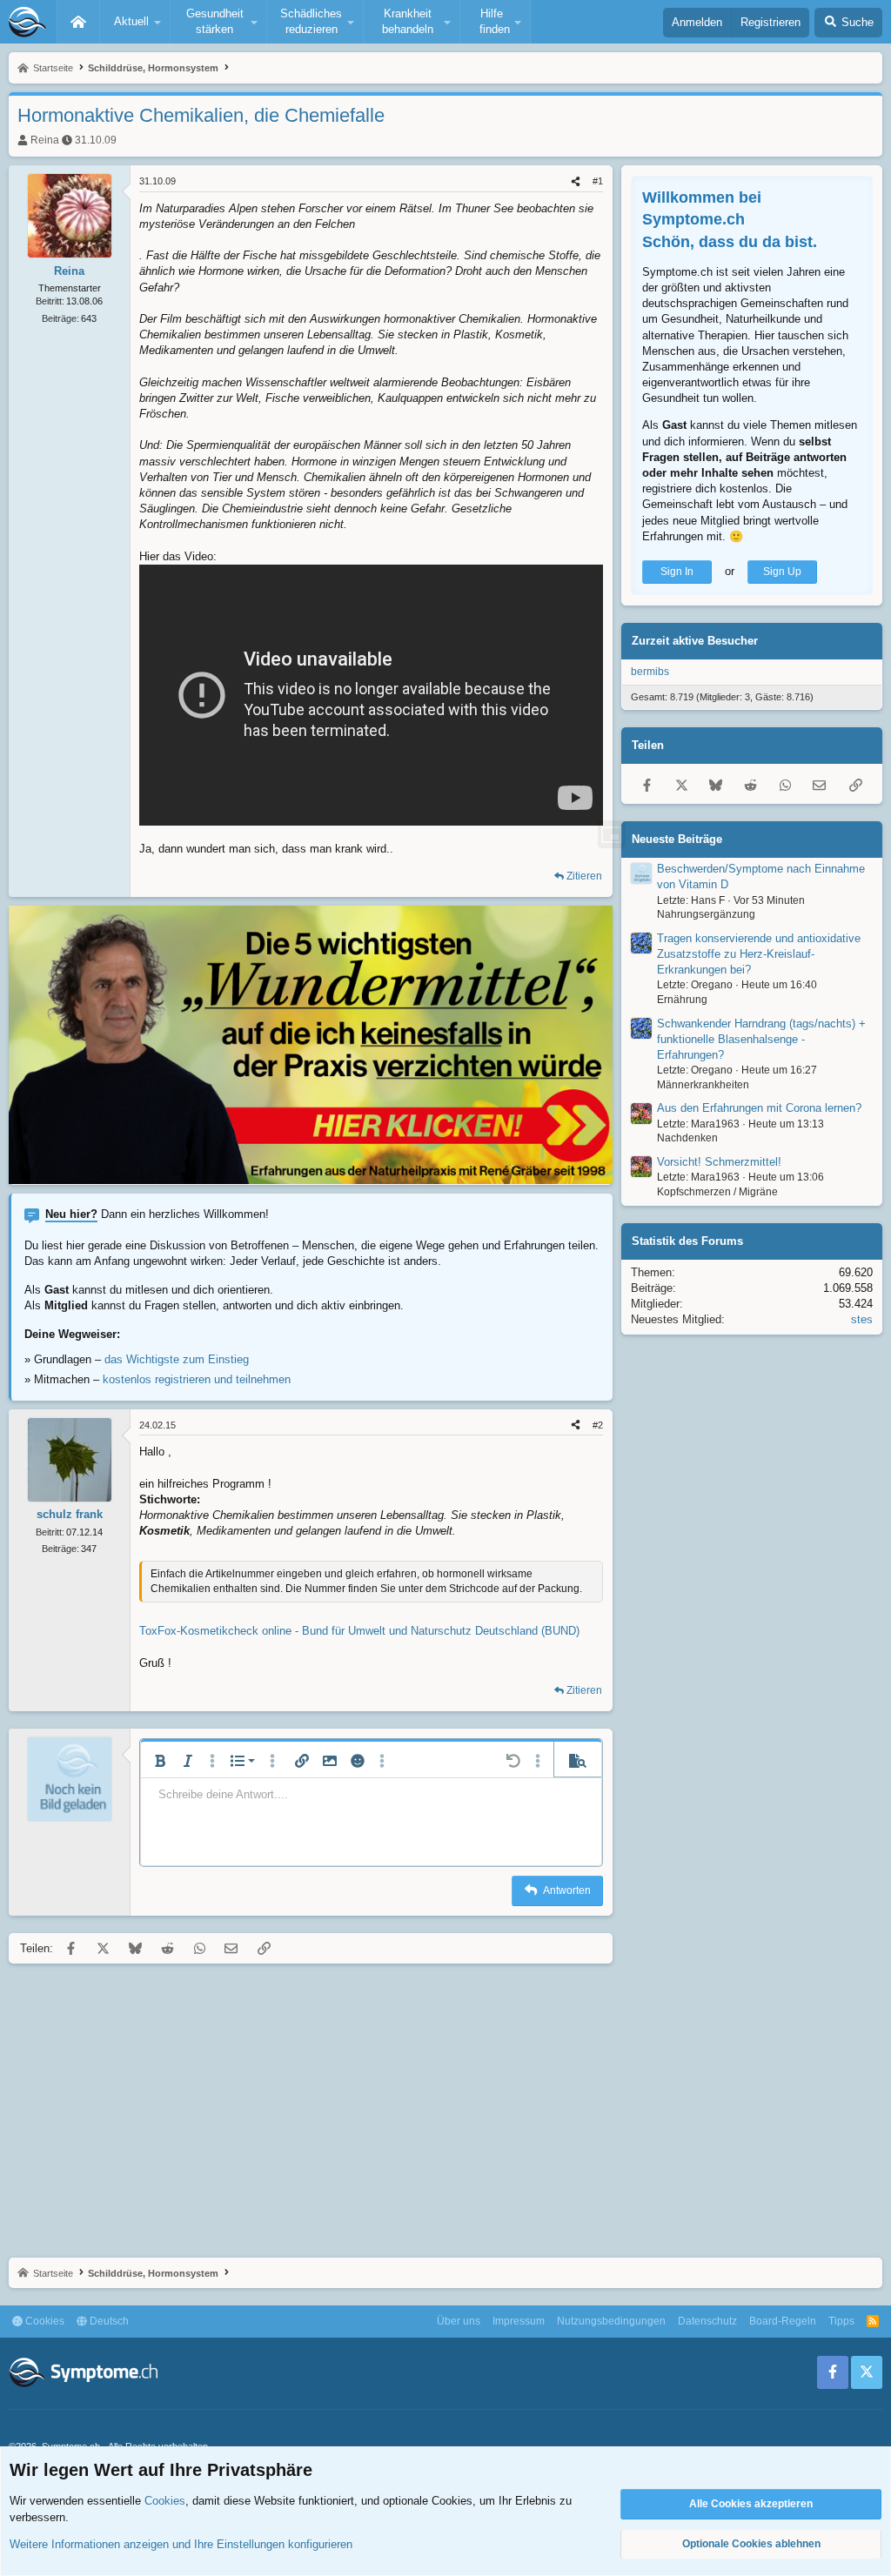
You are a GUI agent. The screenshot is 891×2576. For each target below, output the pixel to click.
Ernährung (682, 1000)
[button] (135, 22)
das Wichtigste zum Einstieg (177, 1359)
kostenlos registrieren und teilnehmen (197, 1379)
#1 (598, 181)
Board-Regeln (783, 2321)
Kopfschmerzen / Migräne (717, 1192)
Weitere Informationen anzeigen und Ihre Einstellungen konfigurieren (181, 2544)
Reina (45, 140)
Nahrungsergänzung (706, 914)
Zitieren (584, 876)
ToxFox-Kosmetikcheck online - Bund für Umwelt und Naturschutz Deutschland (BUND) (359, 1631)
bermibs (650, 672)
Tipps (841, 2321)
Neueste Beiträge (677, 839)
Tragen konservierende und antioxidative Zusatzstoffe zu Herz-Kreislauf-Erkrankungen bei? (759, 954)
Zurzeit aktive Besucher (695, 641)
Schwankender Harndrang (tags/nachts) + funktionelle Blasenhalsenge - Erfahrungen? (761, 1039)
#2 (598, 1425)
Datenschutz (707, 2321)
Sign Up (782, 572)
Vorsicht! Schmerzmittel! (719, 1162)
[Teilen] (576, 181)
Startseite (78, 22)
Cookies (44, 2321)
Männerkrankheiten (703, 1085)
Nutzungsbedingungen (611, 2321)
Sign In (677, 572)
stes (862, 1319)
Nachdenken (687, 1138)
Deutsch (108, 2321)
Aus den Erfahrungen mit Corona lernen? (759, 1108)
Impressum (519, 2321)
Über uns (459, 2321)
